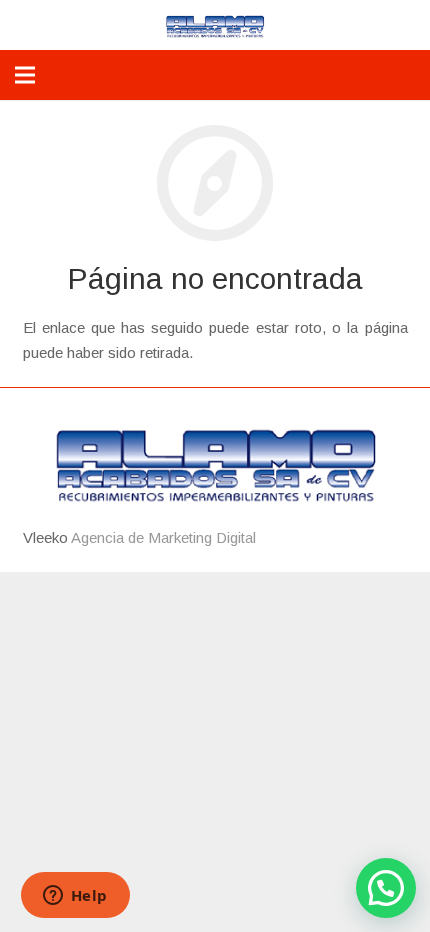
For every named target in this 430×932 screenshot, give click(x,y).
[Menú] (25, 75)
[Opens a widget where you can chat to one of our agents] (75, 897)
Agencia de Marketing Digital (163, 537)
